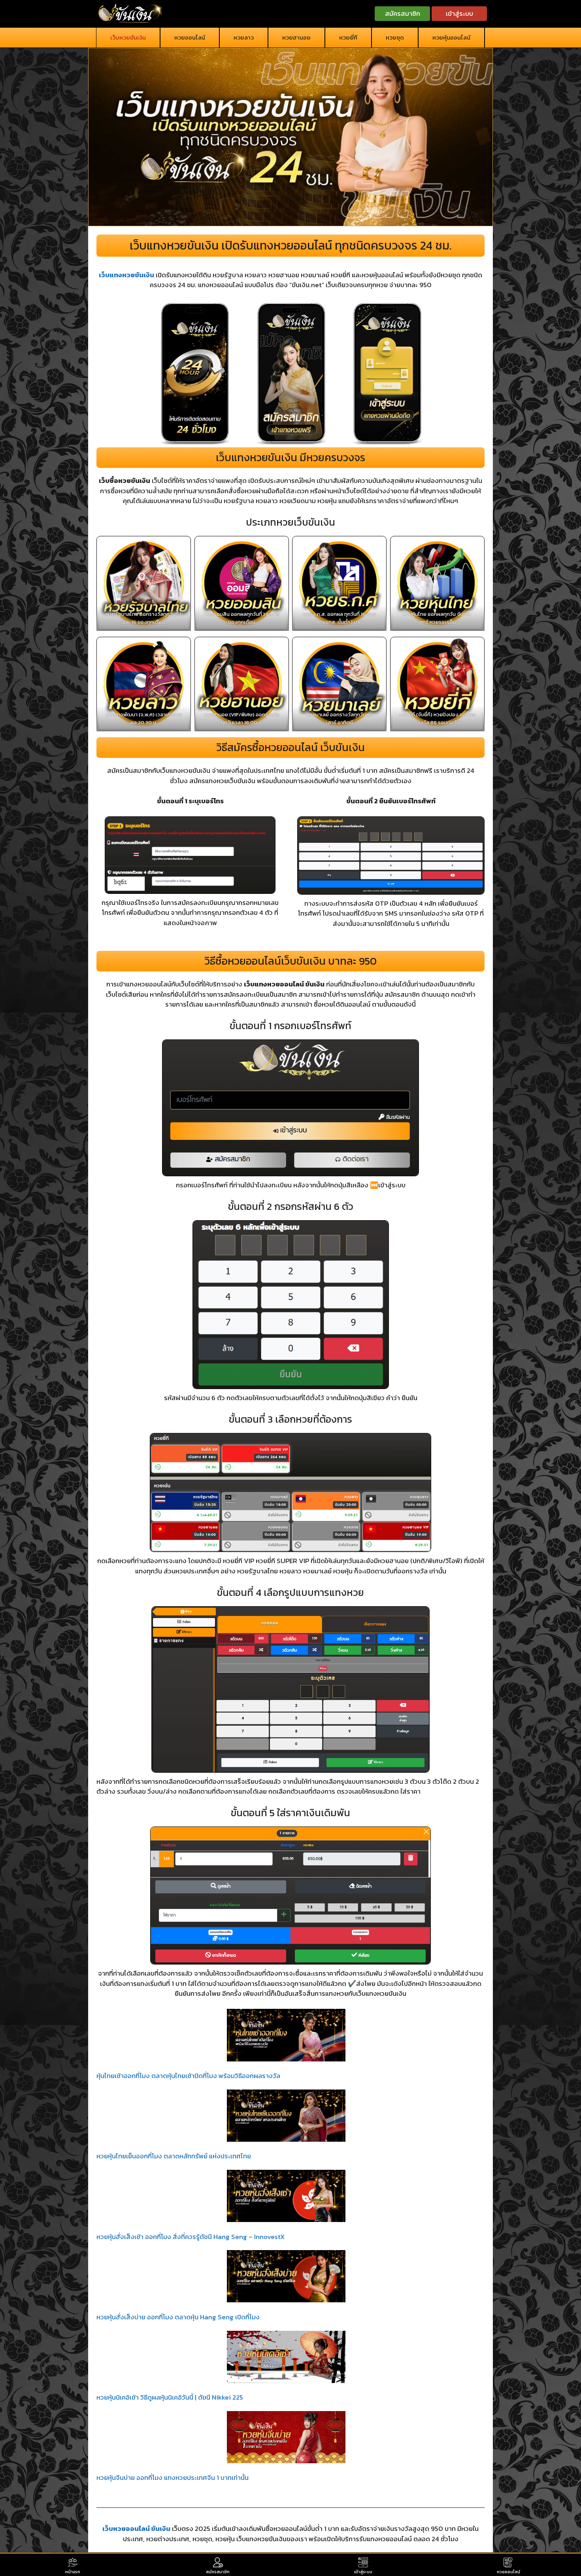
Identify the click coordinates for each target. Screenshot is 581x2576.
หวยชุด (395, 37)
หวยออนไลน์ (190, 37)
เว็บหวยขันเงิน (128, 37)
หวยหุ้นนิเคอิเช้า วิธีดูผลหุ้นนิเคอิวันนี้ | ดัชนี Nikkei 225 (170, 2397)
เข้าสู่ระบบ (459, 13)
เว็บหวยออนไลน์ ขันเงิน (136, 2529)
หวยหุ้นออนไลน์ (451, 37)
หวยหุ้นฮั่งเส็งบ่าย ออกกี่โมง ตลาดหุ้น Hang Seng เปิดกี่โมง (178, 2317)
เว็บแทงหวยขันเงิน (126, 275)
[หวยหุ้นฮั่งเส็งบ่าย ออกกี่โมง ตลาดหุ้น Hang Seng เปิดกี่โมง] (286, 2278)
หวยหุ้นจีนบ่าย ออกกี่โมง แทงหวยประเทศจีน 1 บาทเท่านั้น (173, 2478)
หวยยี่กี (348, 37)
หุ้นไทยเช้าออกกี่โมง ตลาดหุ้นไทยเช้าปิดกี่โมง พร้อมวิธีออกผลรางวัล (188, 2076)
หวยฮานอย (296, 37)
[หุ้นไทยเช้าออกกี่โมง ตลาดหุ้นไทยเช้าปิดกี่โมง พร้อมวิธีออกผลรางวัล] (286, 2037)
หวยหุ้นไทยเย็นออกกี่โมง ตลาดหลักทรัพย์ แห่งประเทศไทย (174, 2156)
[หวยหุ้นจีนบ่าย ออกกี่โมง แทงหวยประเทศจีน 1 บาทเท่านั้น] (286, 2439)
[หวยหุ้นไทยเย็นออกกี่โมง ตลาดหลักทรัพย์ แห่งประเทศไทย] (286, 2117)
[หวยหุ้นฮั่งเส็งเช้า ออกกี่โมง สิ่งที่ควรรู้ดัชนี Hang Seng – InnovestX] (286, 2197)
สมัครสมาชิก (403, 13)
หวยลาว (244, 37)
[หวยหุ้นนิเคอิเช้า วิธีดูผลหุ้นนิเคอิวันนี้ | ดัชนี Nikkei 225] (286, 2358)
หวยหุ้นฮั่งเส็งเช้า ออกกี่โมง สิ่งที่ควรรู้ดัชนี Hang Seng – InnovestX (191, 2237)
